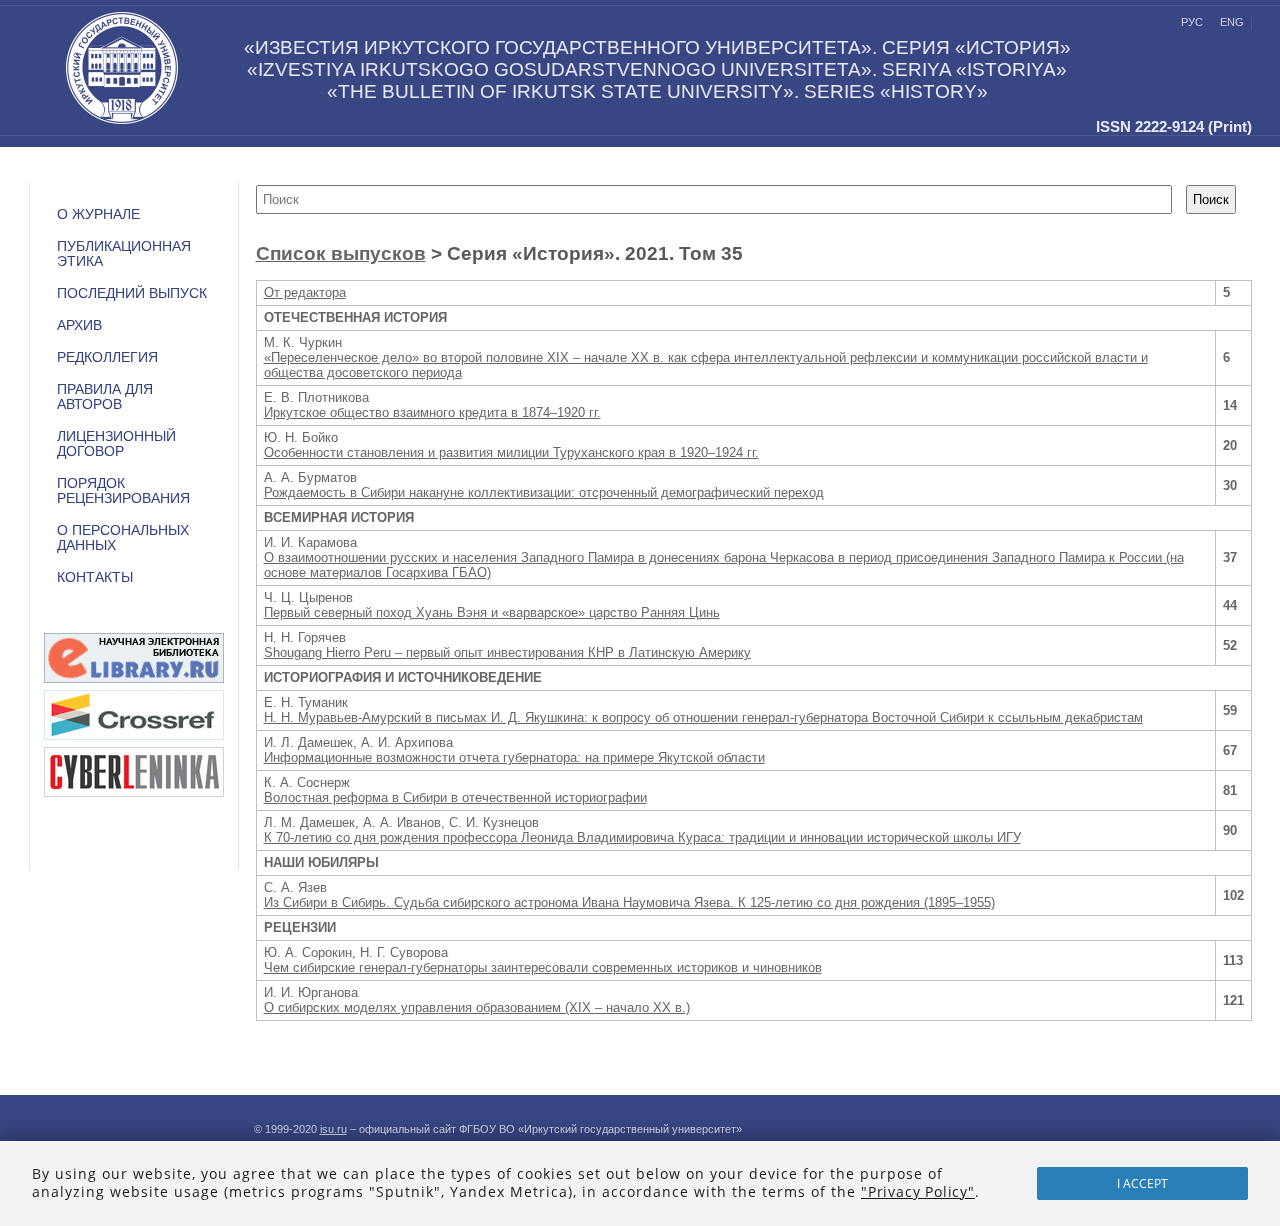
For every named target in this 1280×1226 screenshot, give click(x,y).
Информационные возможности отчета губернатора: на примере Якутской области (514, 757)
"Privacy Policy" (918, 1191)
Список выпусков (341, 253)
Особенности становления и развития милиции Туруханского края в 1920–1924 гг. (511, 452)
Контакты (95, 577)
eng (1232, 22)
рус (1192, 22)
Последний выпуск (132, 293)
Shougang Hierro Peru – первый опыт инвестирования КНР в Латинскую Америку (507, 652)
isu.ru (333, 1129)
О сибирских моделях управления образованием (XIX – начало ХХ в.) (477, 1007)
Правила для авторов (105, 397)
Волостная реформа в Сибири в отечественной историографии (455, 797)
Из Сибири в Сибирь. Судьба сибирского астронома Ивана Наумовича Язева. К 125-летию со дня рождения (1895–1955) (629, 902)
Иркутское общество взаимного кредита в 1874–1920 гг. (432, 412)
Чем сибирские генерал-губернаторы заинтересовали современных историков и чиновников (543, 967)
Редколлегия (107, 357)
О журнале (98, 214)
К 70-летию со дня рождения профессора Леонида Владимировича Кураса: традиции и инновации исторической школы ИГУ (642, 837)
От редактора (305, 292)
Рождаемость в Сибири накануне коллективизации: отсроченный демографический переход (544, 492)
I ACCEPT (1142, 1183)
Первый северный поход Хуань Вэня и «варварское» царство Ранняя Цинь (492, 612)
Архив (79, 325)
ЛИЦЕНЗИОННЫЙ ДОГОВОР (116, 444)
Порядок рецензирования (123, 491)
